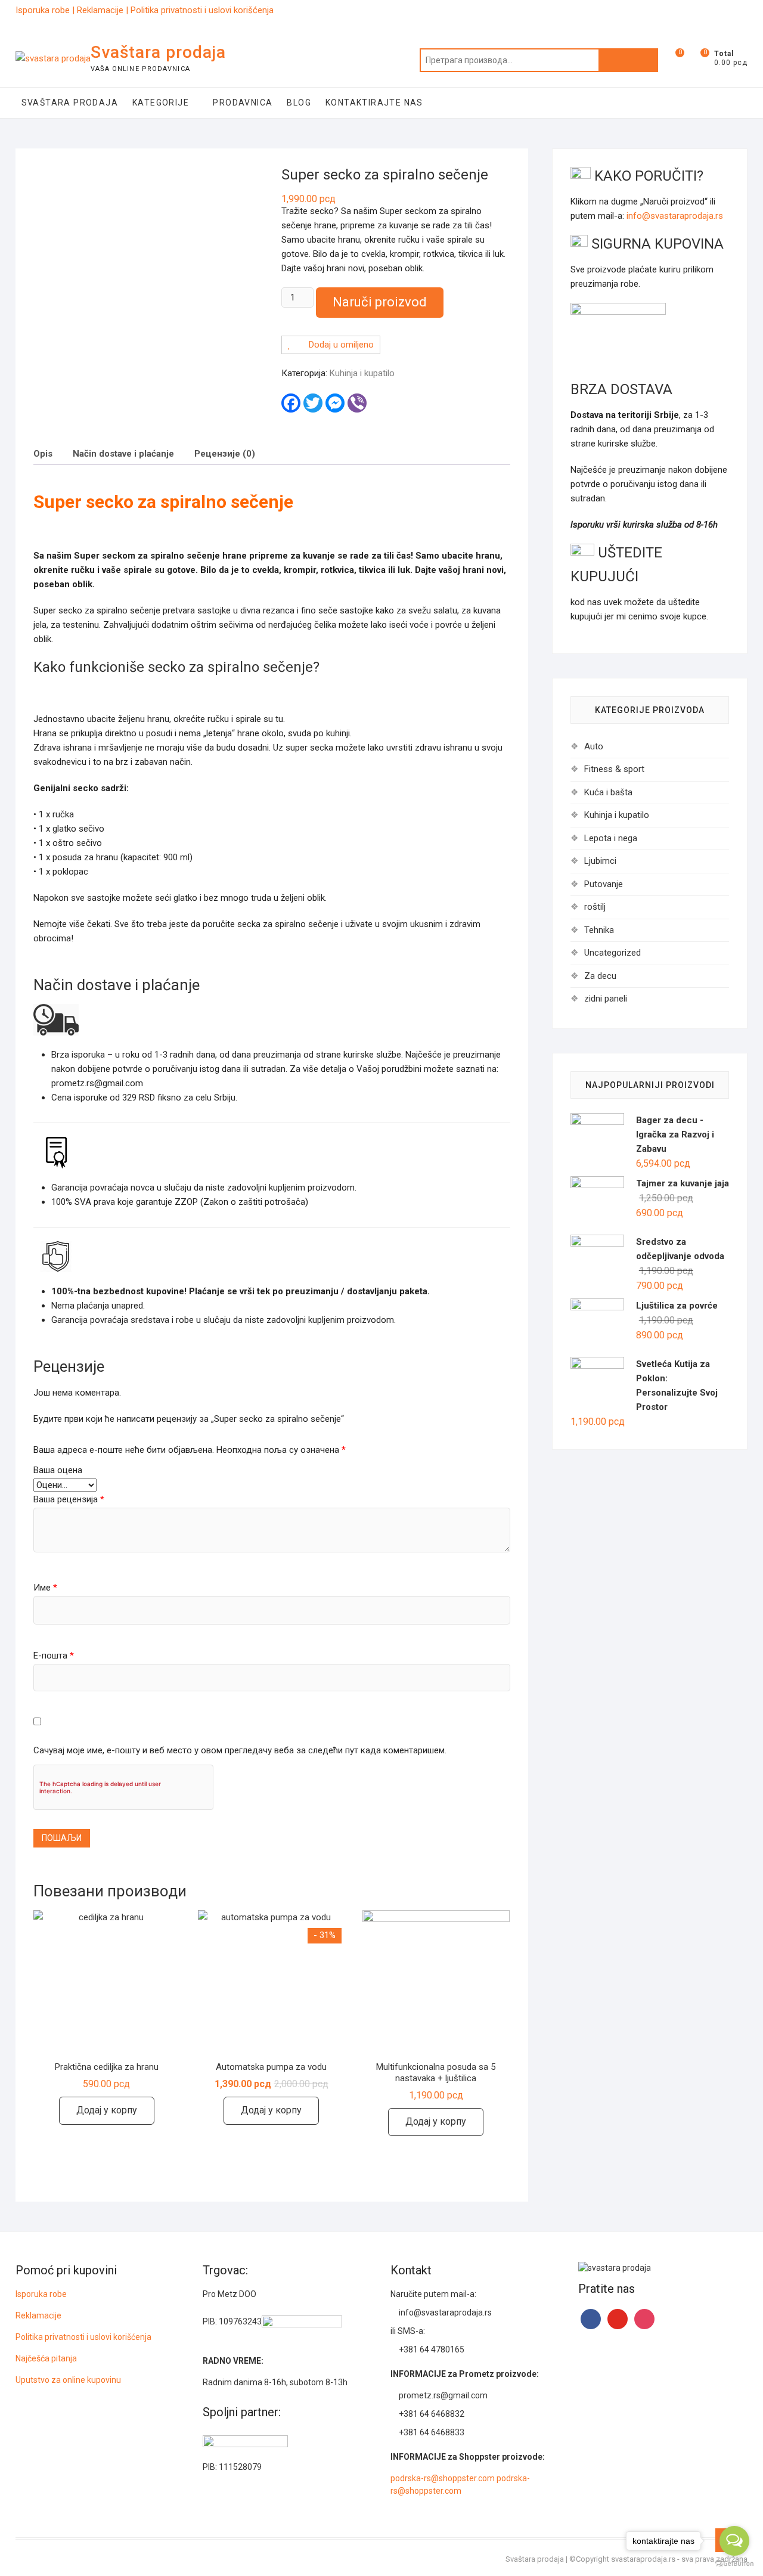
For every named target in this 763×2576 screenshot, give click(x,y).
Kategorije (161, 103)
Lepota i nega (611, 838)
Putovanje (604, 884)
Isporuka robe (45, 10)
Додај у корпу (107, 2110)
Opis (43, 454)
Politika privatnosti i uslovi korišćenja (202, 10)
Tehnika (599, 930)
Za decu (600, 976)
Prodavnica (243, 103)
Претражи (628, 60)
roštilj (595, 907)
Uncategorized (612, 953)
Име (45, 1588)
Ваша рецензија (69, 1499)
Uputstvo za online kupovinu (69, 2380)
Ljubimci (600, 861)
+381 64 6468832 (431, 2414)
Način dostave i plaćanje (123, 454)
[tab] (43, 453)
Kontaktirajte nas (374, 103)
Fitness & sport (614, 769)
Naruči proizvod (380, 302)
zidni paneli (606, 999)
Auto (594, 746)
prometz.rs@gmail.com (442, 2395)
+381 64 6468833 (431, 2432)
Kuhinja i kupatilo (362, 373)
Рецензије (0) (225, 454)
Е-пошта (54, 1656)
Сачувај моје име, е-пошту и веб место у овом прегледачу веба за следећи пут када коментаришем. (240, 1750)
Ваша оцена (58, 1470)
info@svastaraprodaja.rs (675, 216)
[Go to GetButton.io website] (734, 2564)
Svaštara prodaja (158, 52)
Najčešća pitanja (46, 2358)
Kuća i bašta (608, 792)
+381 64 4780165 (431, 2349)
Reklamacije (101, 10)
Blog (299, 103)
